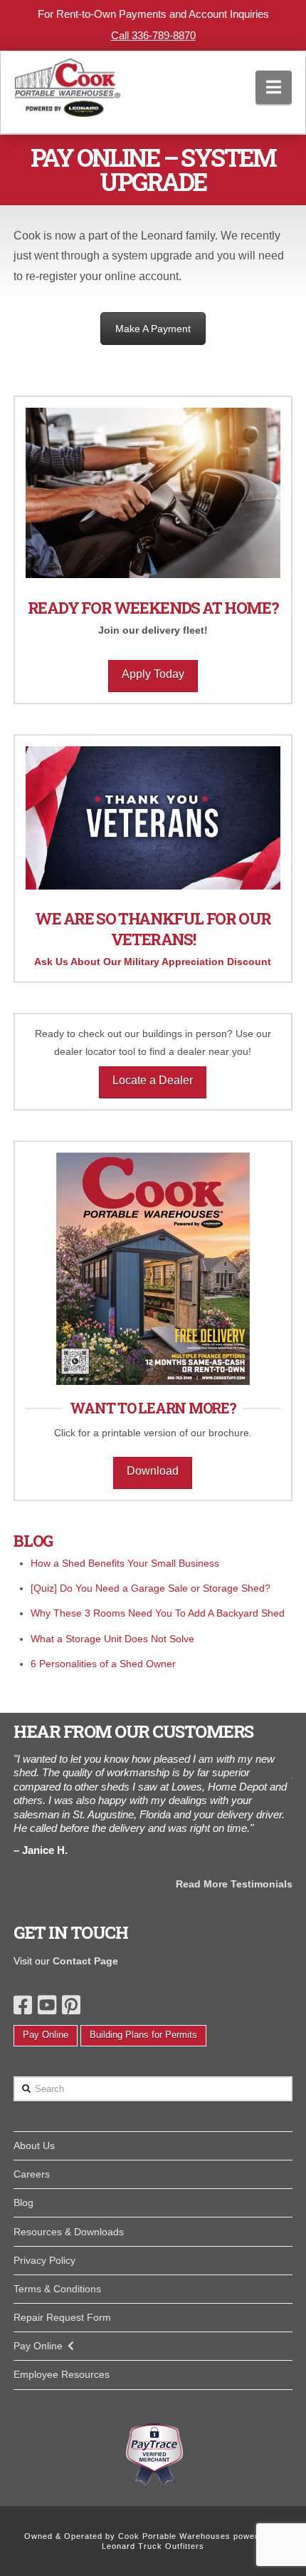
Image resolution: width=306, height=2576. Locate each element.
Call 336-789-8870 (153, 35)
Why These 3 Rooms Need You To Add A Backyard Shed (158, 1613)
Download (153, 1471)
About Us (34, 2145)
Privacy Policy (44, 2260)
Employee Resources (62, 2374)
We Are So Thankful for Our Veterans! (153, 929)
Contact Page (85, 1961)
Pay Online (46, 2035)
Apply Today (153, 674)
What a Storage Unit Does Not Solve (112, 1639)
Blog (23, 2203)
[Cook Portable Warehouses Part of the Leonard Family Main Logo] (68, 84)
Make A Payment (153, 329)
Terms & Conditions (57, 2289)
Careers (32, 2174)
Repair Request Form (62, 2317)
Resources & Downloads (69, 2232)
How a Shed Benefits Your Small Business (125, 1563)
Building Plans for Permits (143, 2035)
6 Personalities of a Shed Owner (103, 1664)
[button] (274, 87)
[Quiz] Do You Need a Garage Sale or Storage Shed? (151, 1588)
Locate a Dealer (153, 1080)
